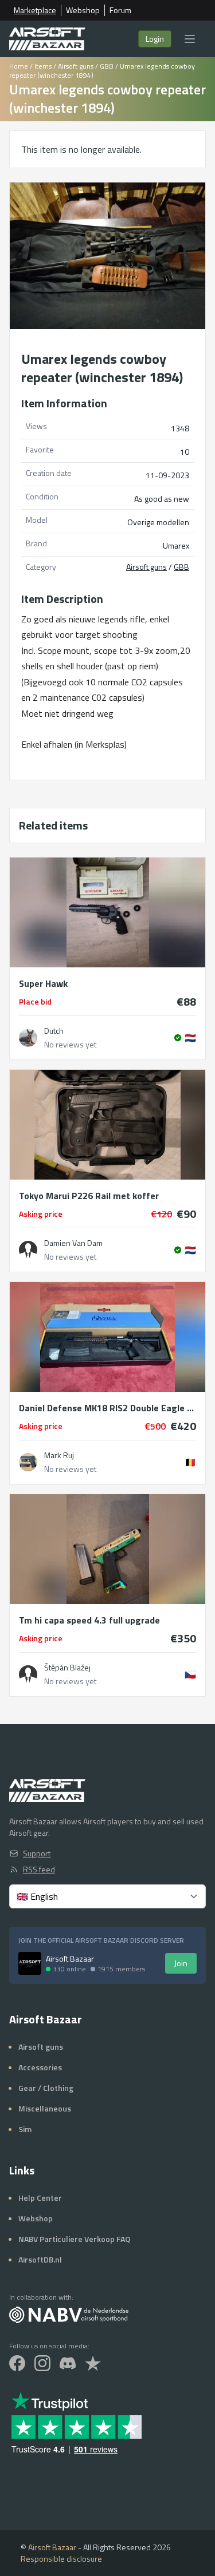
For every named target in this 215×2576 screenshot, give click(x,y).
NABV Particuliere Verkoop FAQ (74, 2239)
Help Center (40, 2198)
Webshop (83, 10)
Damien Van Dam (73, 1243)
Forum (120, 10)
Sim (25, 2129)
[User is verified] (178, 1038)
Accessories (40, 2067)
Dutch (54, 1031)
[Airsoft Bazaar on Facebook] (17, 2363)
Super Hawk (43, 983)
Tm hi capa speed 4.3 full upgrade (89, 1620)
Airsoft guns (76, 66)
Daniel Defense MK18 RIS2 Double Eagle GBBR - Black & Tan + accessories (107, 1408)
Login (155, 39)
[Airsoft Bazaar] (47, 39)
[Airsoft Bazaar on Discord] (68, 2363)
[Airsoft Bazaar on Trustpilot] (93, 2363)
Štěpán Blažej (67, 1668)
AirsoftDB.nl (40, 2259)
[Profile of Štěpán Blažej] (28, 1674)
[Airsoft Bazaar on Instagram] (42, 2363)
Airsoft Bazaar (52, 2547)
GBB (107, 66)
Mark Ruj (59, 1455)
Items (43, 66)
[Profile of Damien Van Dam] (28, 1250)
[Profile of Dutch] (28, 1038)
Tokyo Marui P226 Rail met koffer (89, 1196)
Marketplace (35, 10)
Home (19, 66)
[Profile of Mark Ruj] (28, 1462)
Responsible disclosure (61, 2559)
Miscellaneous (45, 2108)
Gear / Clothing (46, 2088)
